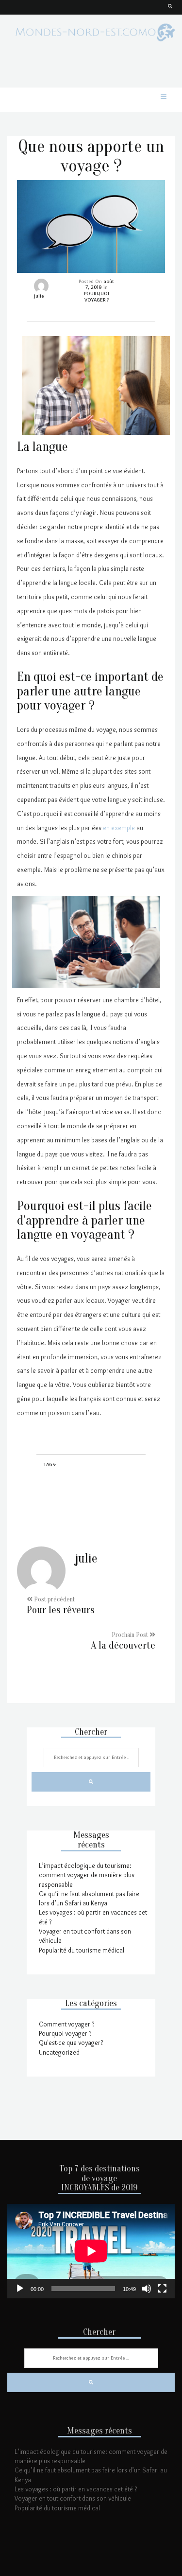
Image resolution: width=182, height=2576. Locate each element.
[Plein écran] (162, 2289)
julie (39, 296)
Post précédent (61, 1606)
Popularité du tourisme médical (82, 1950)
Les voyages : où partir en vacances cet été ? (76, 2489)
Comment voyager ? (66, 2024)
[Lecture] (20, 2289)
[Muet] (147, 2289)
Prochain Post (123, 1641)
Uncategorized (59, 2052)
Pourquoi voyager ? (65, 2033)
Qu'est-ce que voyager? (71, 2043)
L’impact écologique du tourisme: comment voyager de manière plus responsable (87, 1875)
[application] (91, 2251)
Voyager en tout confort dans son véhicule (73, 2498)
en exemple (119, 828)
